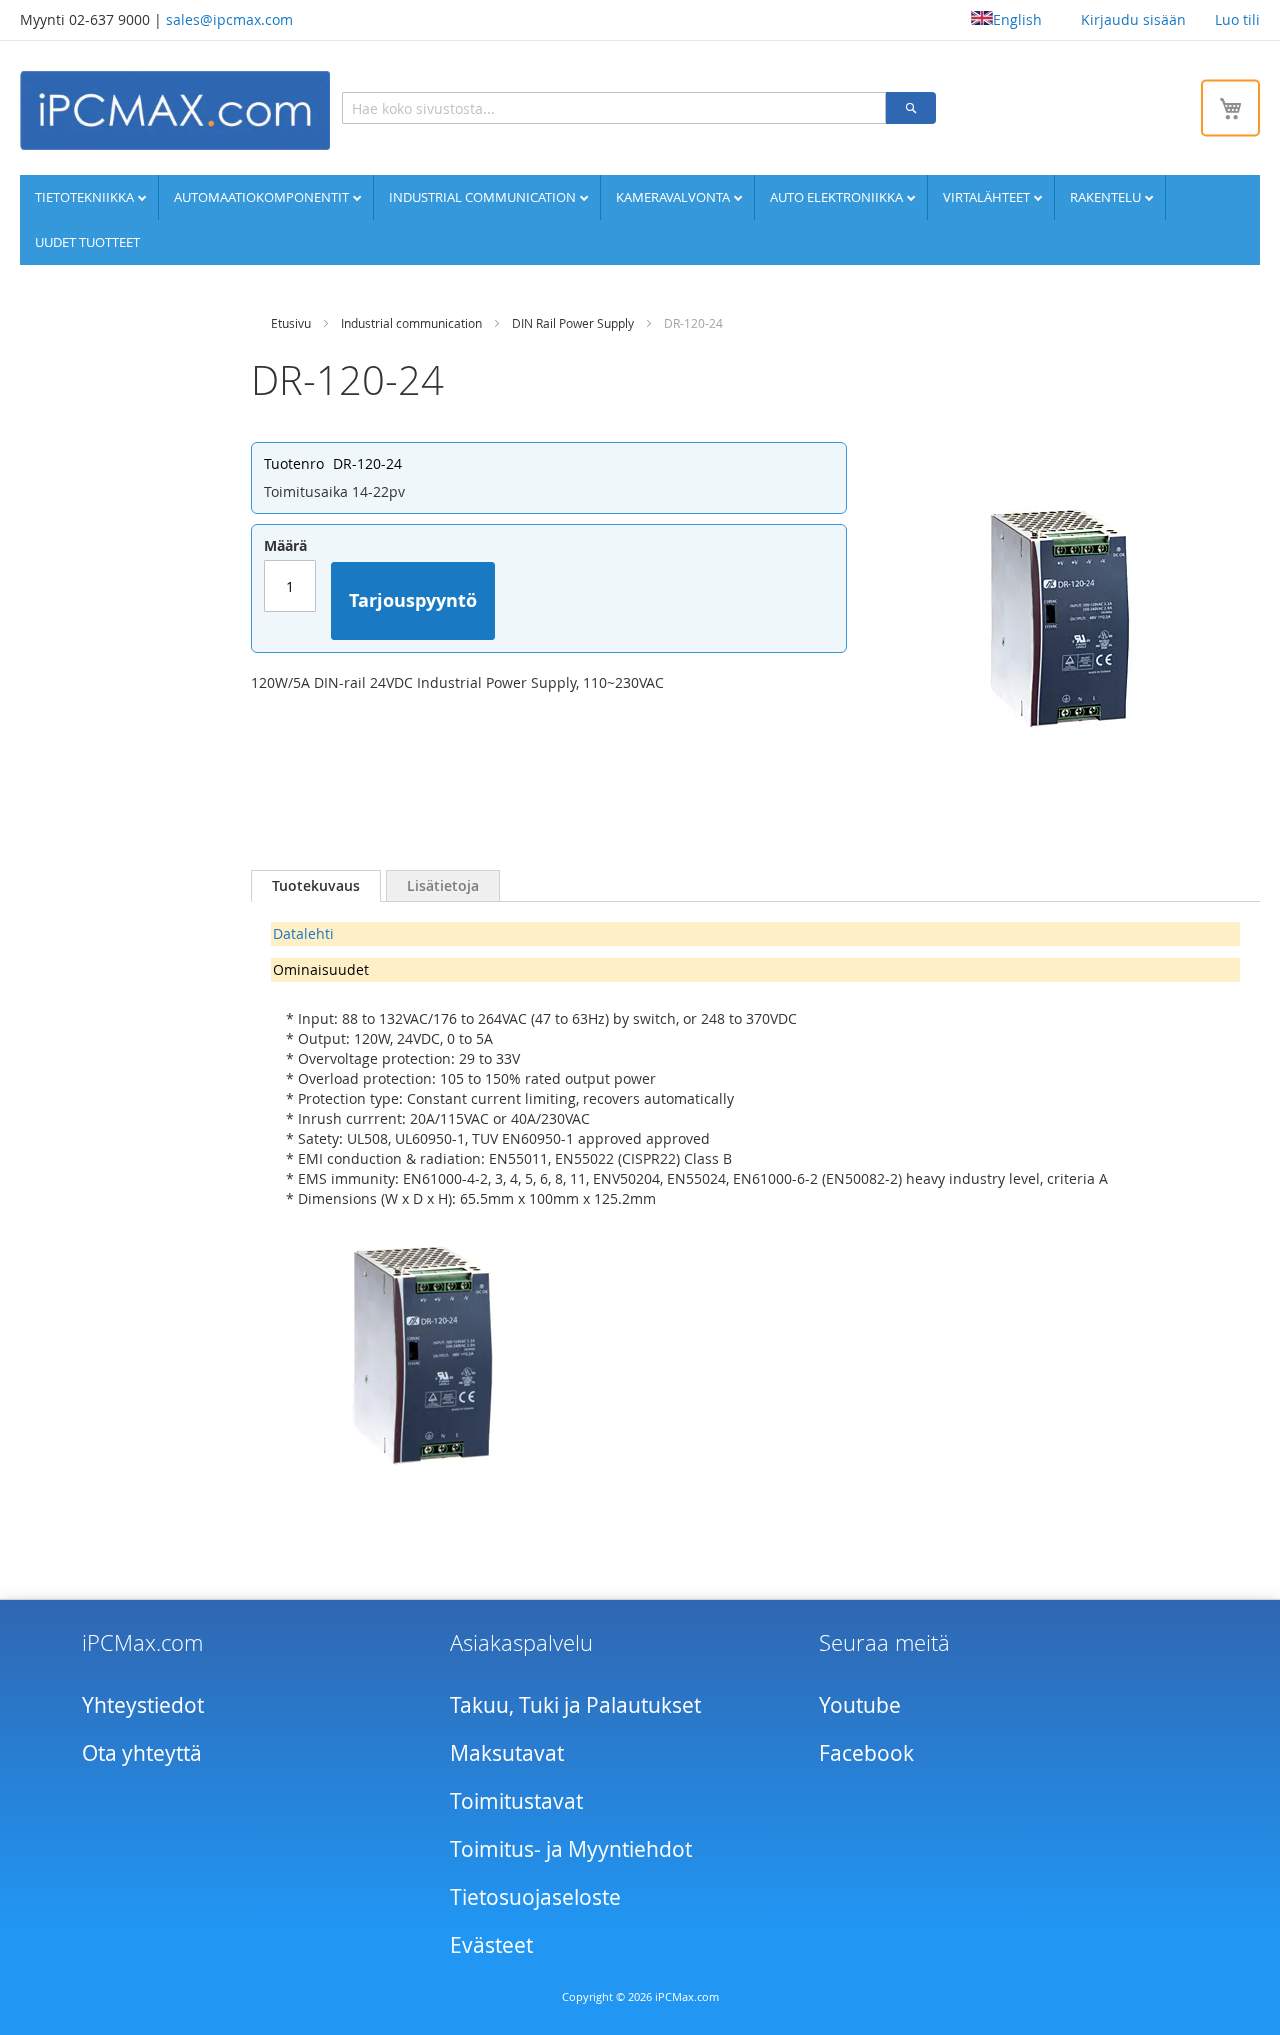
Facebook (866, 1753)
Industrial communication (484, 197)
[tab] (316, 886)
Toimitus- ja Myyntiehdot (571, 1849)
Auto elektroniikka (838, 197)
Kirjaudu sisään (1133, 19)
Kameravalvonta (674, 197)
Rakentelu (1107, 197)
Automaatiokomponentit (263, 197)
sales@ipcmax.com (229, 19)
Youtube (860, 1705)
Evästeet (491, 1945)
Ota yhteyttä (142, 1753)
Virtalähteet (988, 197)
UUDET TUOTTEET (87, 242)
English (1017, 19)
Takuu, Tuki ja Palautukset (575, 1705)
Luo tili (1237, 19)
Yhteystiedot (143, 1705)
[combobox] (614, 108)
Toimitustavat (516, 1801)
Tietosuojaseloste (535, 1897)
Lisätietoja (443, 885)
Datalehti (303, 933)
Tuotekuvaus (316, 885)
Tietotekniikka (86, 197)
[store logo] (175, 110)
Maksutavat (507, 1753)
